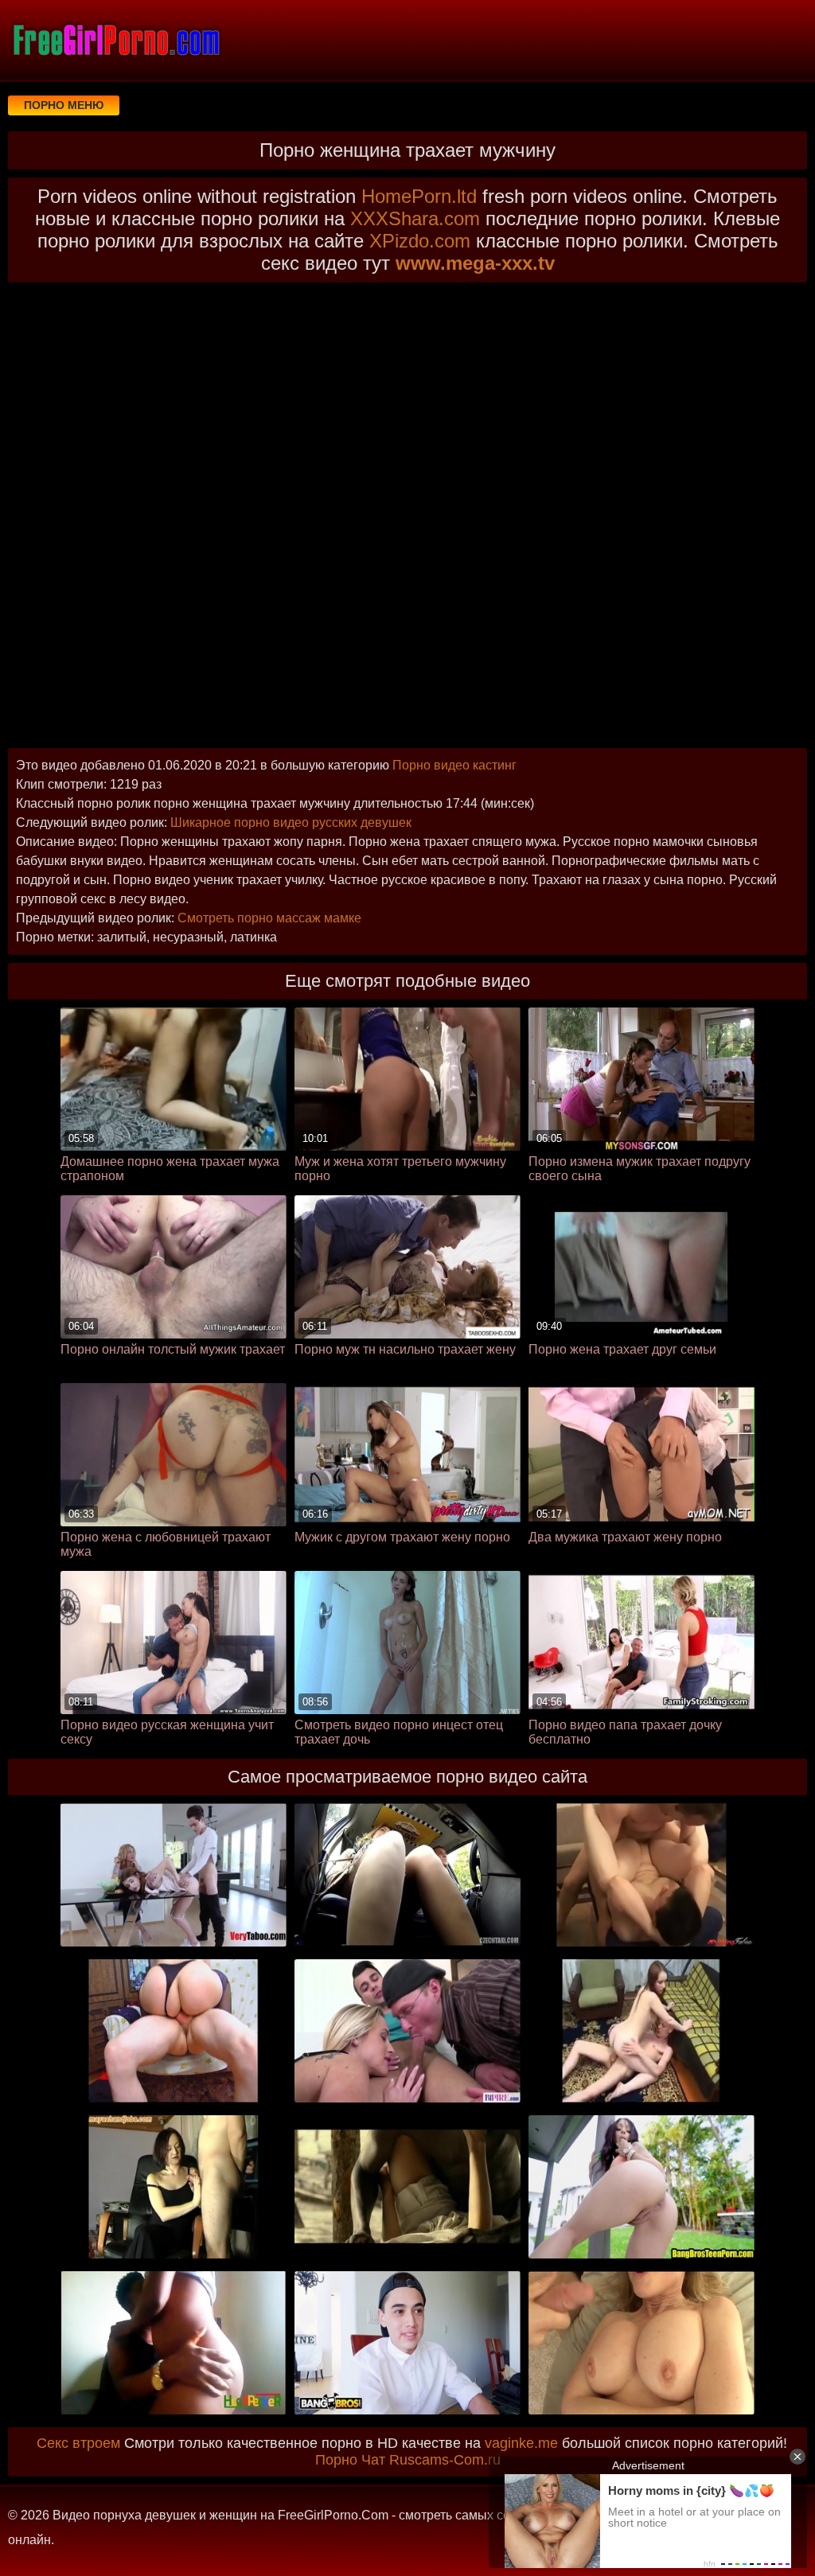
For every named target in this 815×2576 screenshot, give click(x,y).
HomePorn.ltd (419, 196)
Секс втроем (78, 2443)
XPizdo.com (420, 241)
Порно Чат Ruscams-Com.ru (408, 2460)
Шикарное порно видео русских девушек (291, 822)
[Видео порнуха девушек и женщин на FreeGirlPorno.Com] (115, 40)
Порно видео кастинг (454, 765)
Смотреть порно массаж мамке (269, 918)
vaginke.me (521, 2443)
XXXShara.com (415, 218)
